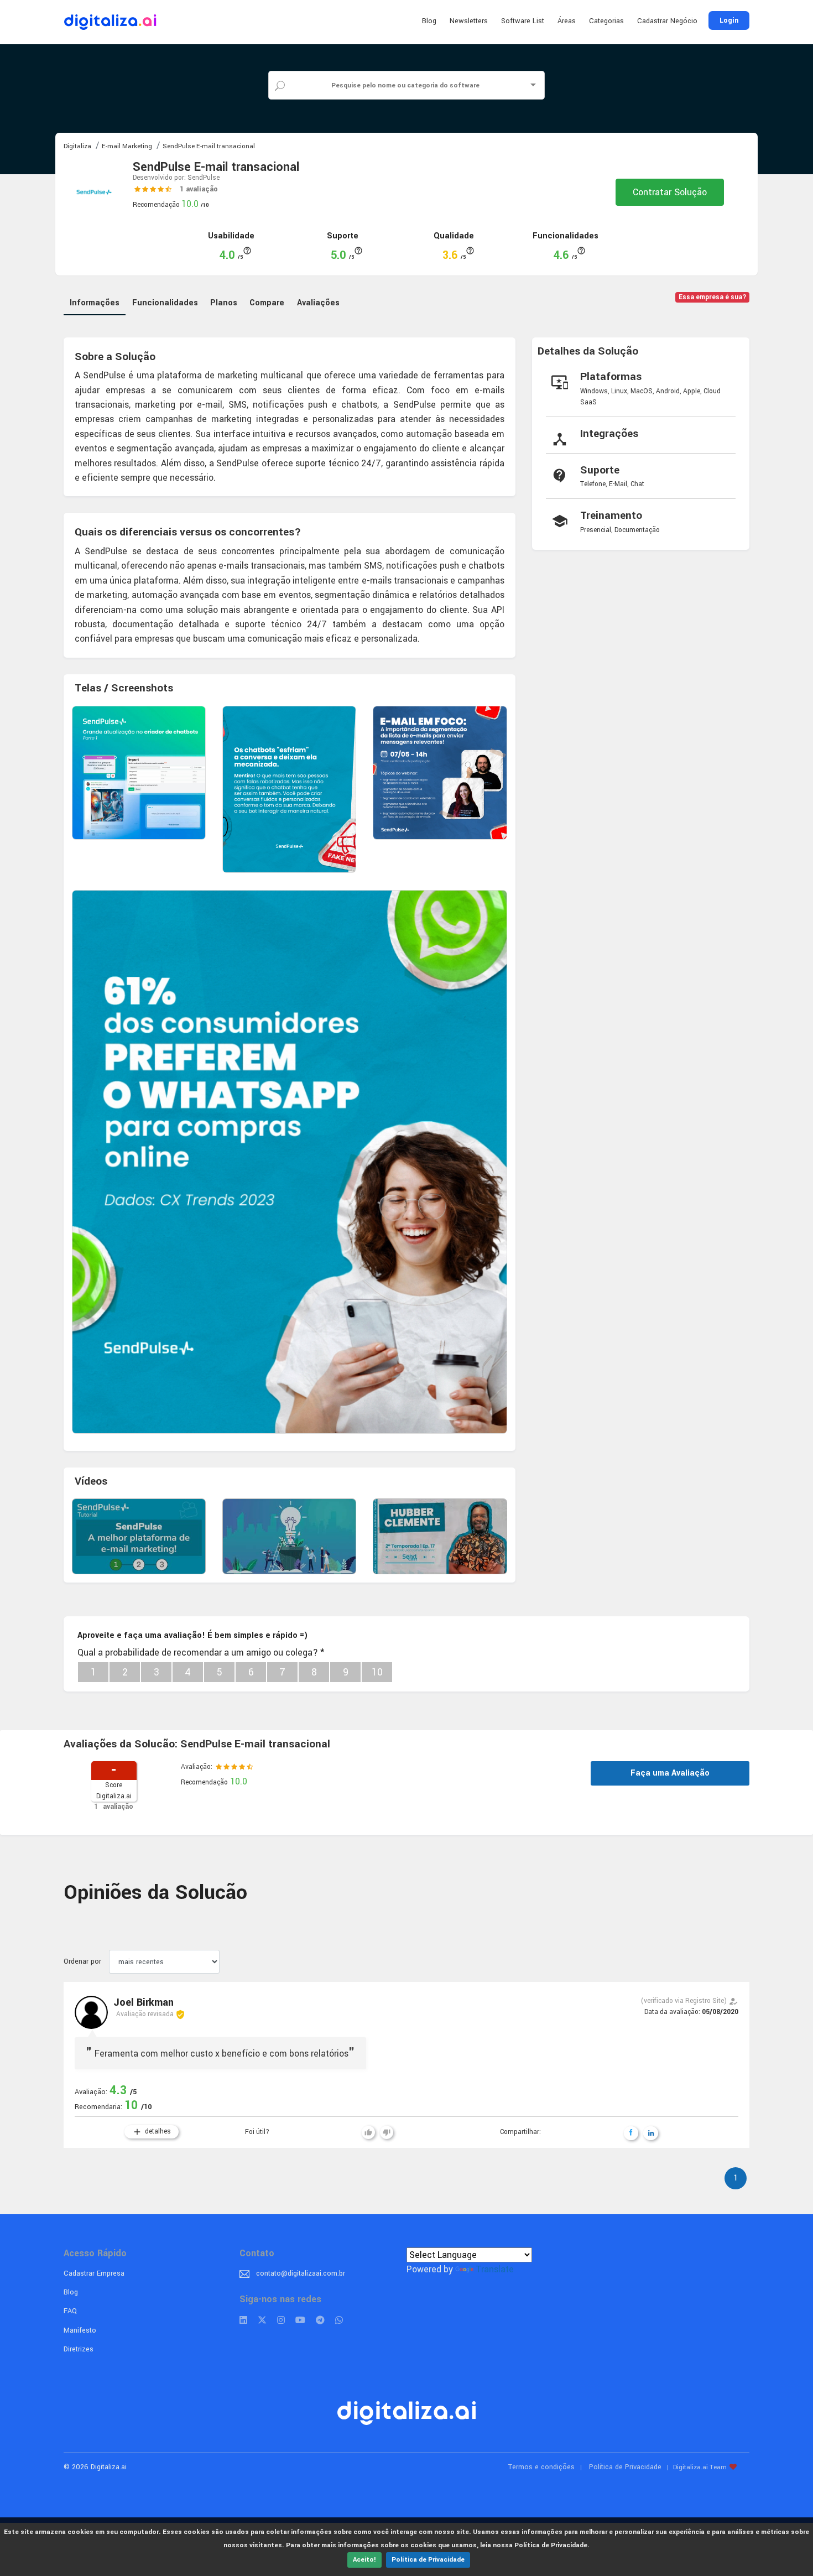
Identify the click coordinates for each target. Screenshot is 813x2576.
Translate (495, 2269)
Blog (429, 21)
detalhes (152, 2132)
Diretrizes (79, 2349)
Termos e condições (541, 2467)
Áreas (567, 21)
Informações (95, 303)
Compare (267, 303)
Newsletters (469, 21)
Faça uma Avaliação (670, 1773)
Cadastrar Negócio (667, 21)
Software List (523, 21)
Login (729, 20)
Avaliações (318, 303)
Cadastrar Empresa (94, 2273)
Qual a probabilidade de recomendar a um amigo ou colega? (201, 1653)
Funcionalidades (165, 303)
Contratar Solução (670, 192)
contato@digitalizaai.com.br (301, 2273)
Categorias (606, 21)
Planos (224, 303)
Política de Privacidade (428, 2560)
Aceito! (364, 2560)
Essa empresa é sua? (713, 297)
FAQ (70, 2311)
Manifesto (80, 2330)
